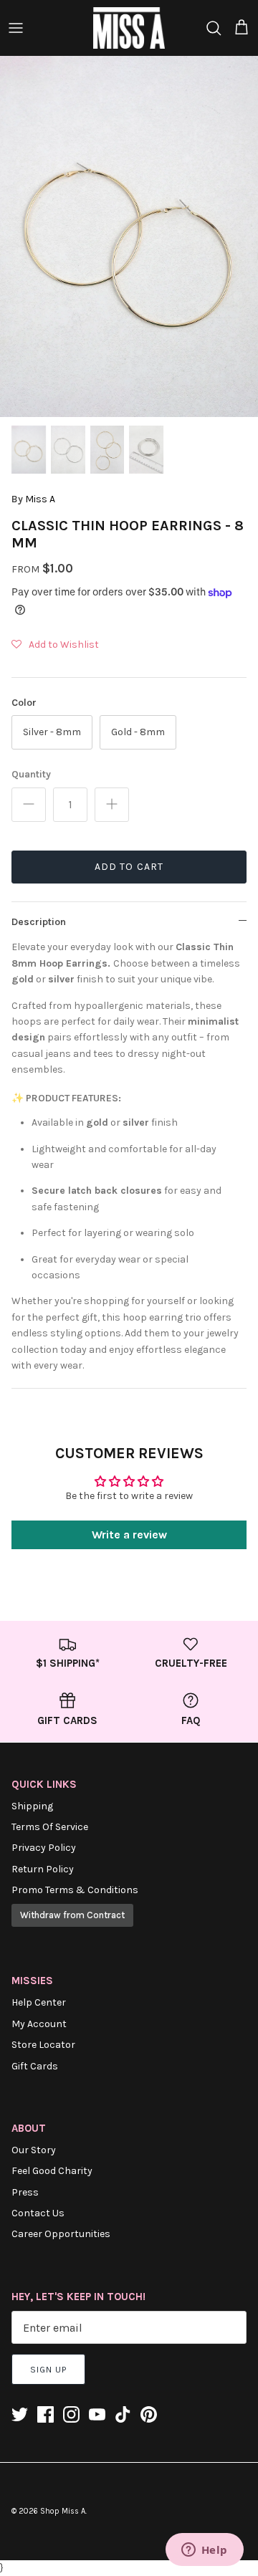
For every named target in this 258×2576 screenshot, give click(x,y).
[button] (55, 645)
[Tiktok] (123, 2414)
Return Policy (43, 1869)
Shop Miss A (63, 2511)
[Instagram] (71, 2414)
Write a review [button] (129, 1534)
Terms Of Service (50, 1827)
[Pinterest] (149, 2414)
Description (39, 922)
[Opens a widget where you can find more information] (204, 2551)
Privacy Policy (44, 1848)
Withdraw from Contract (72, 1915)
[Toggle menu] (16, 28)
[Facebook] (46, 2414)
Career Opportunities (61, 2234)
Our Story (34, 2150)
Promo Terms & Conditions (75, 1890)
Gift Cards (35, 2066)
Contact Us (38, 2213)
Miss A (40, 499)
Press (25, 2192)
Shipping (32, 1806)
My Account (39, 2024)
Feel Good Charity (52, 2171)
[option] (129, 236)
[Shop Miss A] (129, 28)
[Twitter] (20, 2414)
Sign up (48, 2370)
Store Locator (43, 2045)
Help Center (39, 2002)
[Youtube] (97, 2414)
